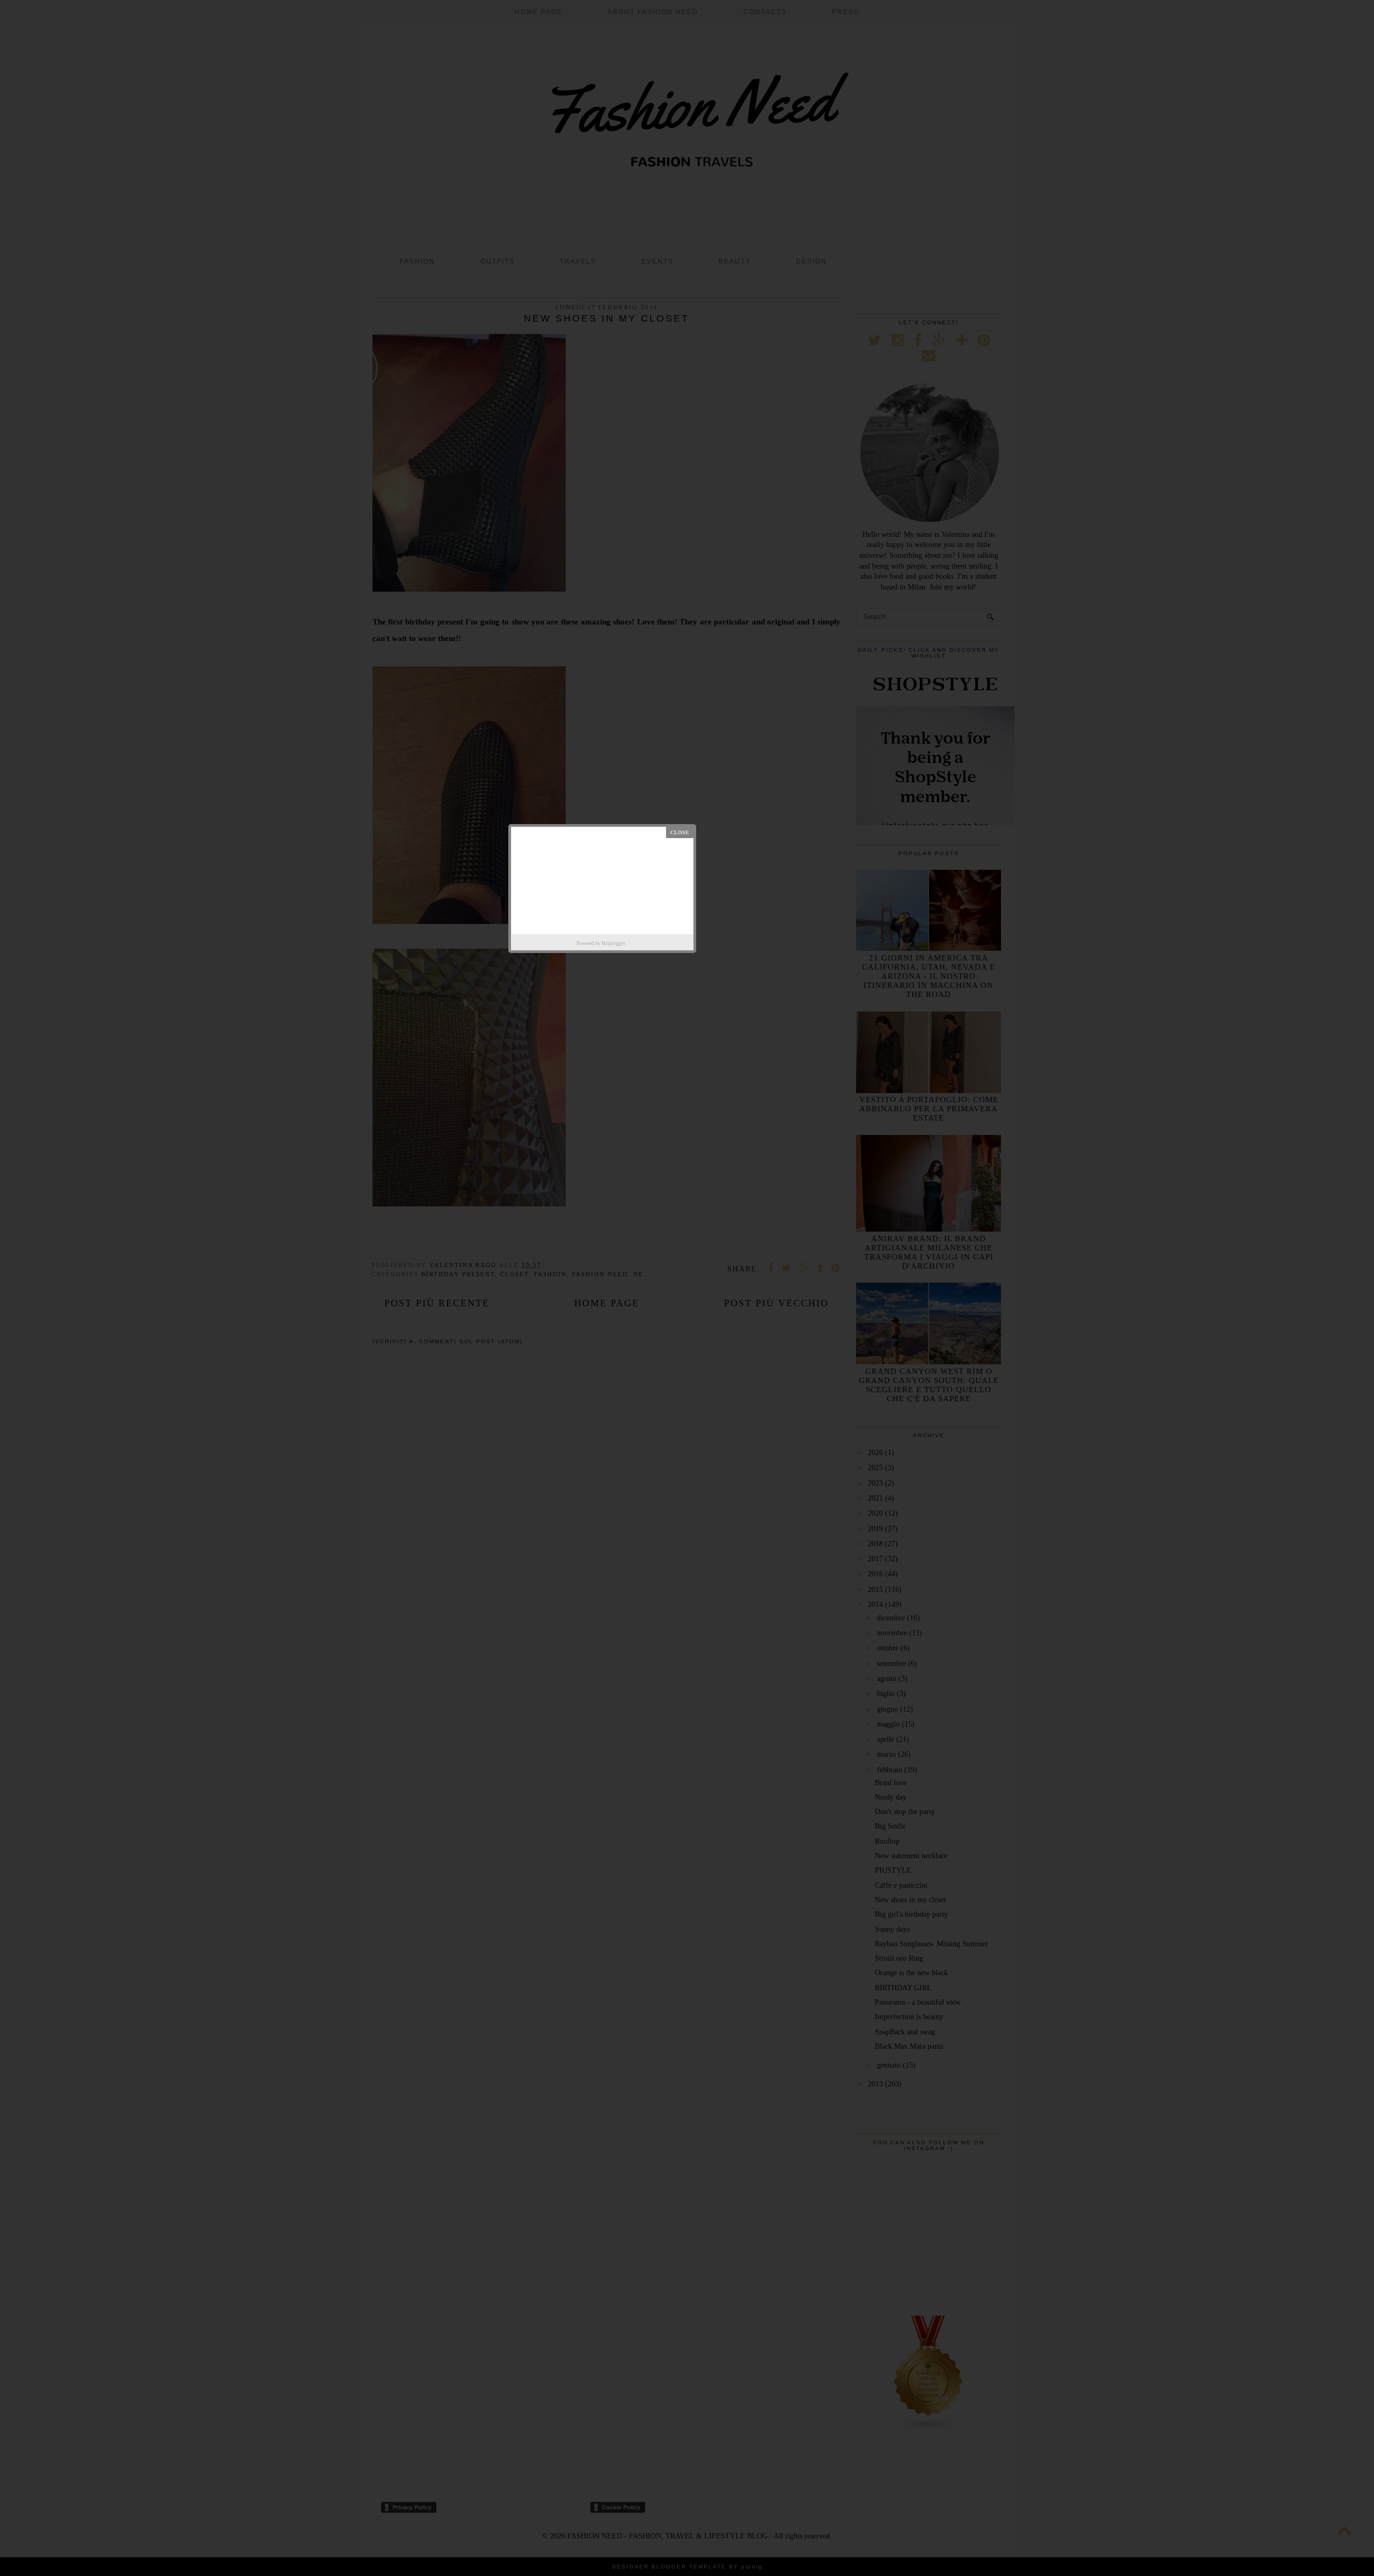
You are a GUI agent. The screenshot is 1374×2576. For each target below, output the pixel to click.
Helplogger (613, 943)
